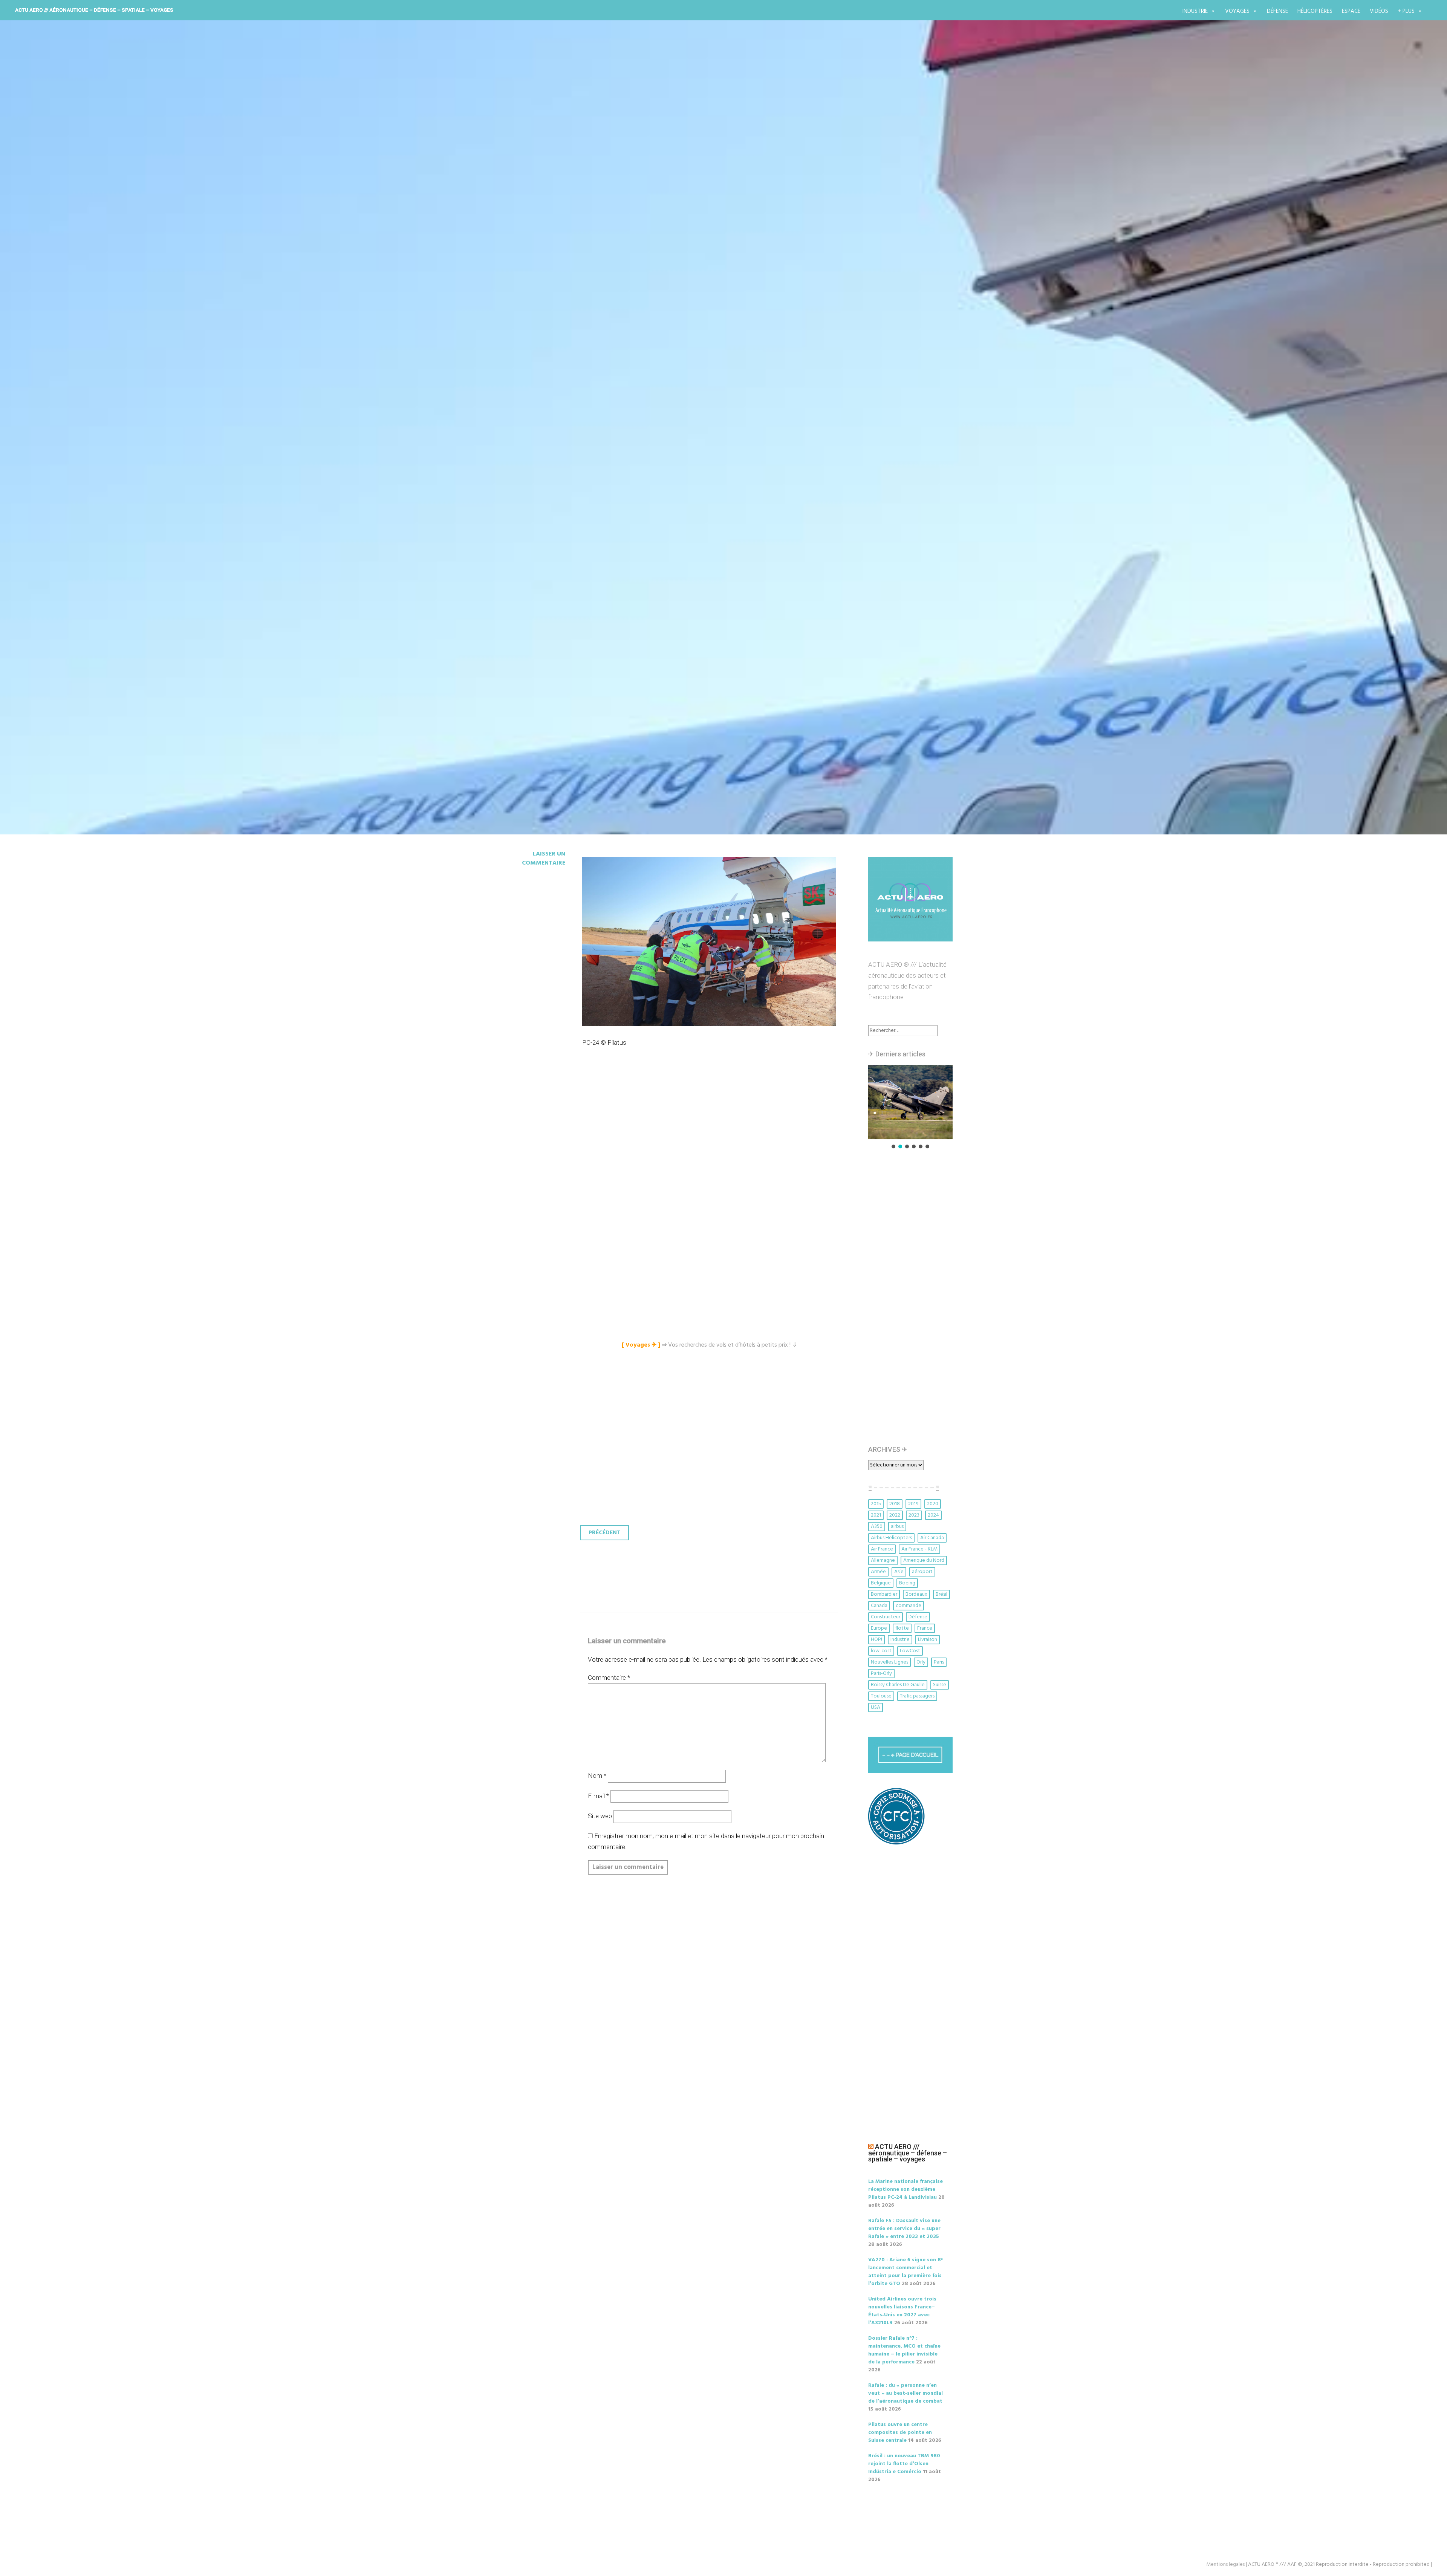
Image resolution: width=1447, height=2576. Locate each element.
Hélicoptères (1315, 11)
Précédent (605, 1533)
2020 (933, 1504)
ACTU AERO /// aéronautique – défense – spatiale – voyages (94, 10)
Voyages (1237, 11)
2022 (895, 1515)
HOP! (876, 1640)
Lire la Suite (523, 505)
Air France (882, 1549)
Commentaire (609, 1678)
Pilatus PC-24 (540, 461)
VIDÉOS (1379, 11)
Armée (878, 1572)
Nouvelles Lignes (889, 1662)
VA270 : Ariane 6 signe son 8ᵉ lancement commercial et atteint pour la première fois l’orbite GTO (906, 2272)
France (925, 1628)
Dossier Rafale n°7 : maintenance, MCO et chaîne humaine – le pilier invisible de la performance (904, 2350)
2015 (876, 1504)
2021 (876, 1515)
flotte (902, 1628)
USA (876, 1707)
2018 (895, 1504)
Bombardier (884, 1594)
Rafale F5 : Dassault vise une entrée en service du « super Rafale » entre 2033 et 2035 (904, 2229)
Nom (597, 1775)
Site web (600, 1816)
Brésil (941, 1594)
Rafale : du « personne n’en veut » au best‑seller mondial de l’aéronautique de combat (906, 2393)
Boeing (907, 1583)
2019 (913, 1504)
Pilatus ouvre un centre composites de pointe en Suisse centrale (900, 2433)
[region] (910, 1107)
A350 (877, 1527)
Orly (921, 1662)
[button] (910, 1102)
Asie (899, 1572)
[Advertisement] (711, 1142)
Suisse (940, 1685)
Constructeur (886, 1617)
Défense (1277, 11)
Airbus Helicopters (891, 1538)
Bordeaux (916, 1594)
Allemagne (883, 1560)
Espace (1351, 11)
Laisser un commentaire (544, 859)
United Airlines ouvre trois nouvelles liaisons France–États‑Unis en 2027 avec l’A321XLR (902, 2311)
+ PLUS (1406, 11)
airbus (897, 1527)
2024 (933, 1515)
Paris (939, 1662)
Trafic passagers (917, 1696)
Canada (879, 1606)
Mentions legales (1225, 2565)
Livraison (928, 1640)
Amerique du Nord (924, 1560)
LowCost (910, 1651)
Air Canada (932, 1538)
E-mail (598, 1796)
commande (909, 1606)
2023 (914, 1515)
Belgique (881, 1583)
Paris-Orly (881, 1674)
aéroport (922, 1572)
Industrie (1195, 11)
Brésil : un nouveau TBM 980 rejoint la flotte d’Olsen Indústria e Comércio (904, 2464)
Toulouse (881, 1696)
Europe (879, 1628)
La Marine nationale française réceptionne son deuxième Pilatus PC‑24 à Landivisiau (906, 2190)
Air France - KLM (919, 1549)
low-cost (881, 1651)
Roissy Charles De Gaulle (898, 1685)
